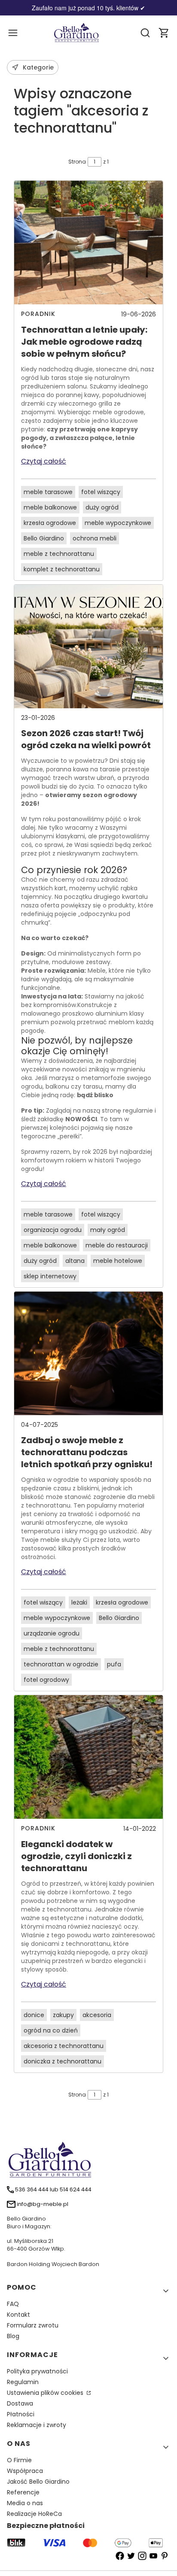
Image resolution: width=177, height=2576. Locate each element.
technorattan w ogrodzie (61, 1664)
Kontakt (18, 2315)
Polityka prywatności (37, 2371)
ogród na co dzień (51, 2030)
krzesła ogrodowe (50, 523)
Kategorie (38, 67)
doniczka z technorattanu (63, 2061)
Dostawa (20, 2403)
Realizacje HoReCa (34, 2514)
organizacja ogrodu (53, 1230)
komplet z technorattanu (62, 569)
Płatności (21, 2414)
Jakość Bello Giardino (38, 2482)
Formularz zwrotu (33, 2325)
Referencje (23, 2492)
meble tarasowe (48, 492)
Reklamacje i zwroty (37, 2425)
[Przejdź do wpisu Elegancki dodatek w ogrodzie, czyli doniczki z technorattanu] (88, 1757)
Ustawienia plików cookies (46, 2393)
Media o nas (25, 2503)
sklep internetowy (50, 1276)
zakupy (63, 2015)
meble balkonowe (50, 507)
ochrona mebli (95, 538)
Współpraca (25, 2471)
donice (34, 2015)
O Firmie (19, 2460)
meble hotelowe (118, 1261)
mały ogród (108, 1230)
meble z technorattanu (59, 554)
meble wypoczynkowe (118, 523)
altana (75, 1261)
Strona (77, 162)
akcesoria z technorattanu (64, 2046)
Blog (13, 2336)
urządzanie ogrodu (52, 1633)
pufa (114, 1664)
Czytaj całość (44, 461)
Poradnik (38, 314)
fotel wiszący (101, 492)
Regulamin (23, 2382)
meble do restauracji (117, 1245)
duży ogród (102, 507)
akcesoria (97, 2015)
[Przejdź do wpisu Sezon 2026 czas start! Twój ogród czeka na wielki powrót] (88, 646)
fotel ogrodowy (46, 1680)
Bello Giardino (44, 538)
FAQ (13, 2304)
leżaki (79, 1602)
